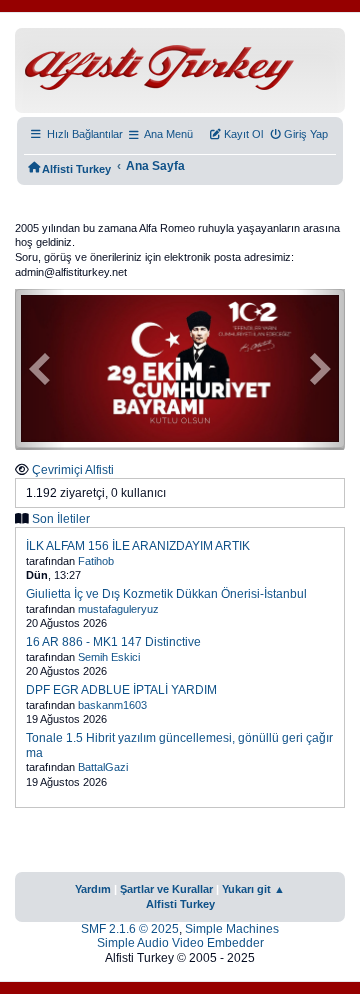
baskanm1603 (112, 705)
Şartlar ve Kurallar (166, 889)
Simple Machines (232, 929)
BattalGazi (103, 767)
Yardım (93, 889)
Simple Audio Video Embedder (180, 943)
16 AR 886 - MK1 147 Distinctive (113, 642)
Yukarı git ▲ (253, 889)
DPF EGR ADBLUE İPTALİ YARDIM (121, 690)
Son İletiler (61, 519)
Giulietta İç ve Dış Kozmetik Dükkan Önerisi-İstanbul (166, 594)
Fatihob (96, 561)
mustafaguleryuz (118, 609)
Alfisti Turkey (180, 904)
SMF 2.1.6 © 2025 (130, 929)
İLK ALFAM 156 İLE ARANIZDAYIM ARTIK (138, 546)
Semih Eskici (109, 657)
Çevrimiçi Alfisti (73, 470)
